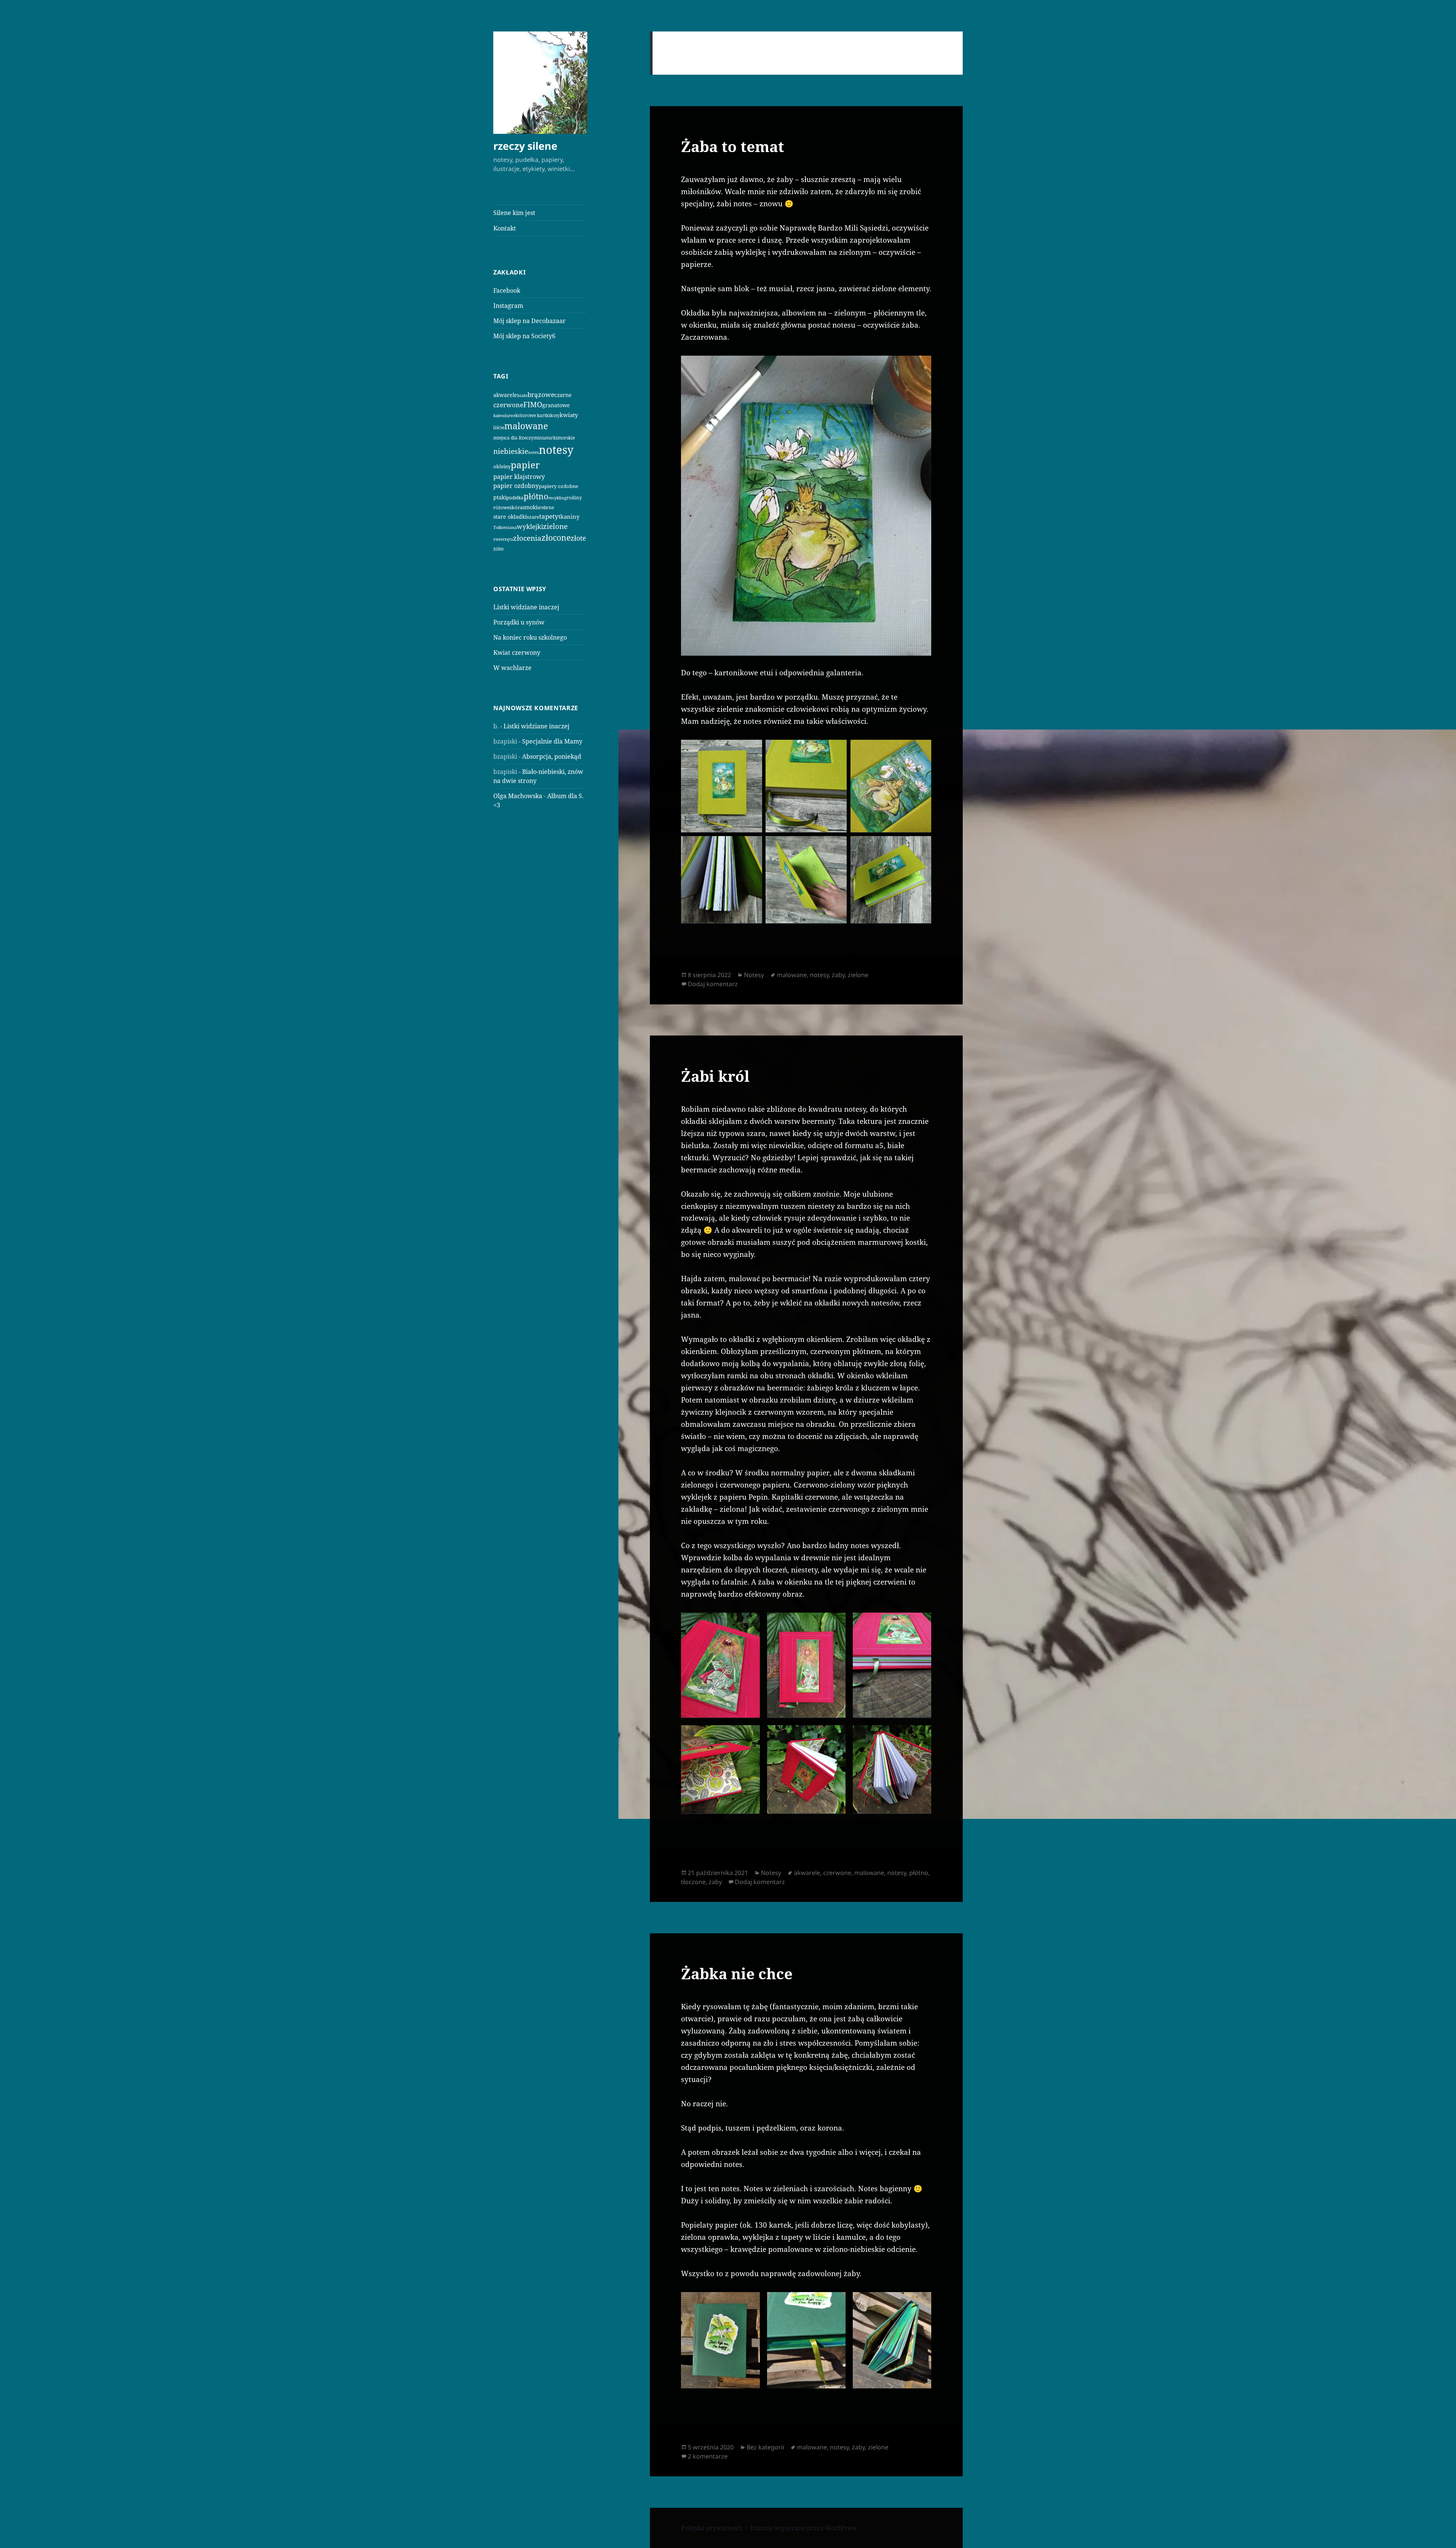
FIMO (533, 404)
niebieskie (511, 451)
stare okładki (510, 517)
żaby (838, 975)
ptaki (500, 497)
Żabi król (715, 1076)
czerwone (508, 405)
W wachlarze (512, 668)
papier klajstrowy (519, 477)
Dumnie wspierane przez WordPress (803, 2528)
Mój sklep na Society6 (524, 336)
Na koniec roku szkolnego (530, 637)
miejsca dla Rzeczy (513, 438)
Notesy (754, 975)
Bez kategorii (765, 2447)
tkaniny (569, 516)
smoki (530, 507)
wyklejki (530, 526)
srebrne (546, 508)
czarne (563, 395)
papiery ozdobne (559, 486)
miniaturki (545, 438)
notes (533, 452)
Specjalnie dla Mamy (552, 741)
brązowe (541, 395)
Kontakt (505, 228)
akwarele (505, 395)
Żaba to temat (733, 146)
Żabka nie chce (737, 1973)
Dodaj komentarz (713, 984)
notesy (556, 450)
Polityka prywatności (712, 2528)
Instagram (508, 306)
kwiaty (569, 415)
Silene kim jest (514, 213)
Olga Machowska (518, 796)
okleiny (502, 466)
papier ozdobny (516, 486)
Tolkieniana (505, 527)
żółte (498, 549)
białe (522, 395)
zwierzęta (503, 539)
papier (525, 465)
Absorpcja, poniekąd (552, 756)
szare (533, 517)
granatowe (556, 405)
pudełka (515, 498)
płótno (536, 496)
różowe (501, 508)
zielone (555, 526)
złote (578, 538)
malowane (526, 426)
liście (499, 428)
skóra (516, 507)
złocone (556, 538)
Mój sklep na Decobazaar (530, 321)
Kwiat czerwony (517, 653)
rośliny (574, 498)
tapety (549, 516)
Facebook (507, 290)
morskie (566, 438)
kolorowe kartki (533, 415)
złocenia (527, 538)
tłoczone (693, 1882)
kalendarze (504, 415)
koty (555, 415)
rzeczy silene (525, 146)
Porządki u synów (519, 622)
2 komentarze (708, 2456)
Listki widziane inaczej (526, 607)
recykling (557, 498)
